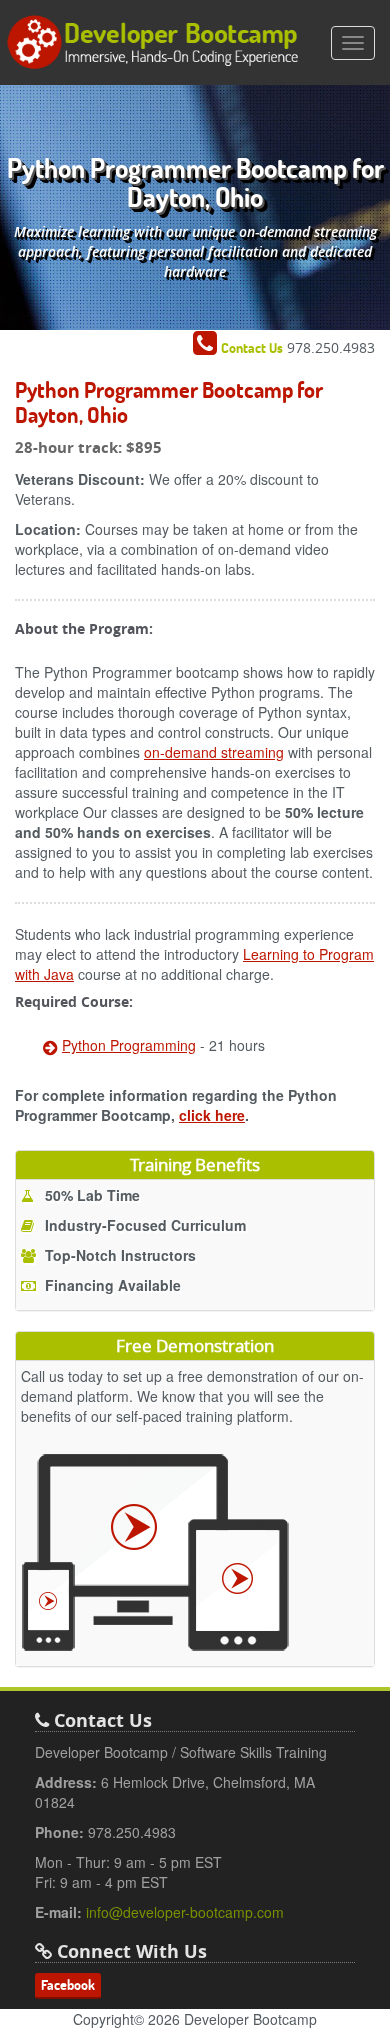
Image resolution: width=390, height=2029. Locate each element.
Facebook (68, 1985)
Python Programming (129, 1045)
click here (212, 1115)
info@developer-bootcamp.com (185, 1912)
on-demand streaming (214, 752)
